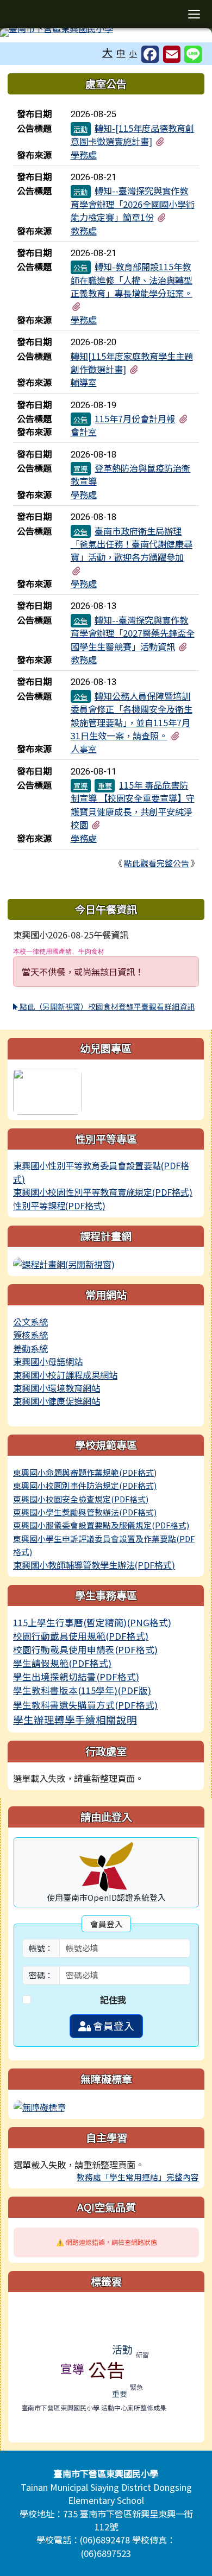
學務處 (84, 155)
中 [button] (121, 53)
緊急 (136, 2387)
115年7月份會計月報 (135, 418)
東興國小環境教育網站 (57, 1388)
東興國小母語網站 (48, 1361)
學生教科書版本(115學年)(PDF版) (82, 1690)
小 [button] (133, 53)
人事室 (84, 748)
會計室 (84, 432)
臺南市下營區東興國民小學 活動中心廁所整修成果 (94, 2407)
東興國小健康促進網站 (57, 1401)
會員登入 (113, 2026)
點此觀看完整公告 (157, 863)
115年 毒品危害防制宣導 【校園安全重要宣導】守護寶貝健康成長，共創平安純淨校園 (133, 805)
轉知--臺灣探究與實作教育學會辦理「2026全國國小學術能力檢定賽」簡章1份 (133, 204)
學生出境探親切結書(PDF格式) (76, 1677)
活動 (80, 129)
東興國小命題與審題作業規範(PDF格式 (83, 1472)
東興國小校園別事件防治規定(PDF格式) (85, 1485)
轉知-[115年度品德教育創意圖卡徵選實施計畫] (133, 135)
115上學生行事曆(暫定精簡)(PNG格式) (92, 1622)
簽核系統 (30, 1335)
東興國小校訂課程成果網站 (65, 1375)
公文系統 (30, 1322)
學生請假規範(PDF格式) (62, 1663)
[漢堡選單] (194, 14)
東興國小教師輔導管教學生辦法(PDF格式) (94, 1565)
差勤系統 (30, 1348)
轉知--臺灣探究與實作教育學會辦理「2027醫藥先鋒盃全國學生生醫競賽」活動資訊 (133, 633)
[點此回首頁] (106, 33)
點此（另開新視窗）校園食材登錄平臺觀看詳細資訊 (106, 1006)
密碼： (41, 1975)
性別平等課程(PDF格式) (59, 1205)
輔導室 (84, 382)
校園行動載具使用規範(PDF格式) (81, 1636)
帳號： (41, 1948)
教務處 (84, 231)
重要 (105, 786)
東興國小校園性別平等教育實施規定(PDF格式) (103, 1192)
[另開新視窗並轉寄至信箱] (172, 54)
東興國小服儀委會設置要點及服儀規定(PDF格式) (101, 1525)
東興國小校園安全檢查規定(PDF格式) (81, 1499)
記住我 (113, 2000)
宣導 (80, 469)
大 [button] (107, 52)
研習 (142, 2354)
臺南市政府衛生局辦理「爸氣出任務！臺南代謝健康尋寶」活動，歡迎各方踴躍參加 (132, 544)
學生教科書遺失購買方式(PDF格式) (85, 1705)
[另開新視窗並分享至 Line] (193, 54)
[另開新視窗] (64, 1263)
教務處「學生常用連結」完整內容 (138, 2177)
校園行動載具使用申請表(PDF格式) (85, 1649)
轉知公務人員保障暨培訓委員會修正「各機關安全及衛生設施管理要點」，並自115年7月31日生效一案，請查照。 (132, 716)
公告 (80, 267)
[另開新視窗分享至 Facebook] (150, 54)
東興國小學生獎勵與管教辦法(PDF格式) (85, 1512)
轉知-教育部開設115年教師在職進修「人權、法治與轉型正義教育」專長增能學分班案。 (132, 280)
